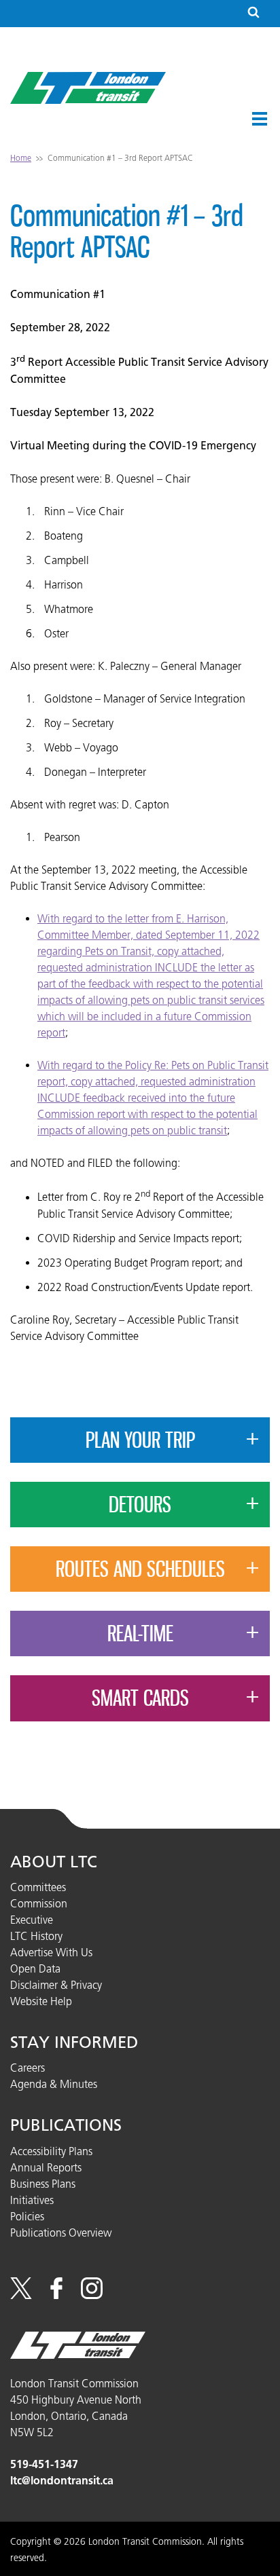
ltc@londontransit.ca (62, 2481)
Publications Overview (61, 2233)
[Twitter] (21, 2295)
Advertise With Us (51, 1952)
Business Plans (43, 2184)
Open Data (35, 1968)
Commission (39, 1903)
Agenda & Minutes (54, 2084)
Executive (32, 1920)
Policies (27, 2216)
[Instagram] (92, 2295)
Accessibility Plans (51, 2151)
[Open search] (253, 13)
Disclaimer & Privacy (56, 1985)
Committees (38, 1887)
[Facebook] (56, 2295)
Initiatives (32, 2200)
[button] (260, 119)
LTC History (36, 1936)
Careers (28, 2068)
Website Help (41, 2001)
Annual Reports (46, 2167)
